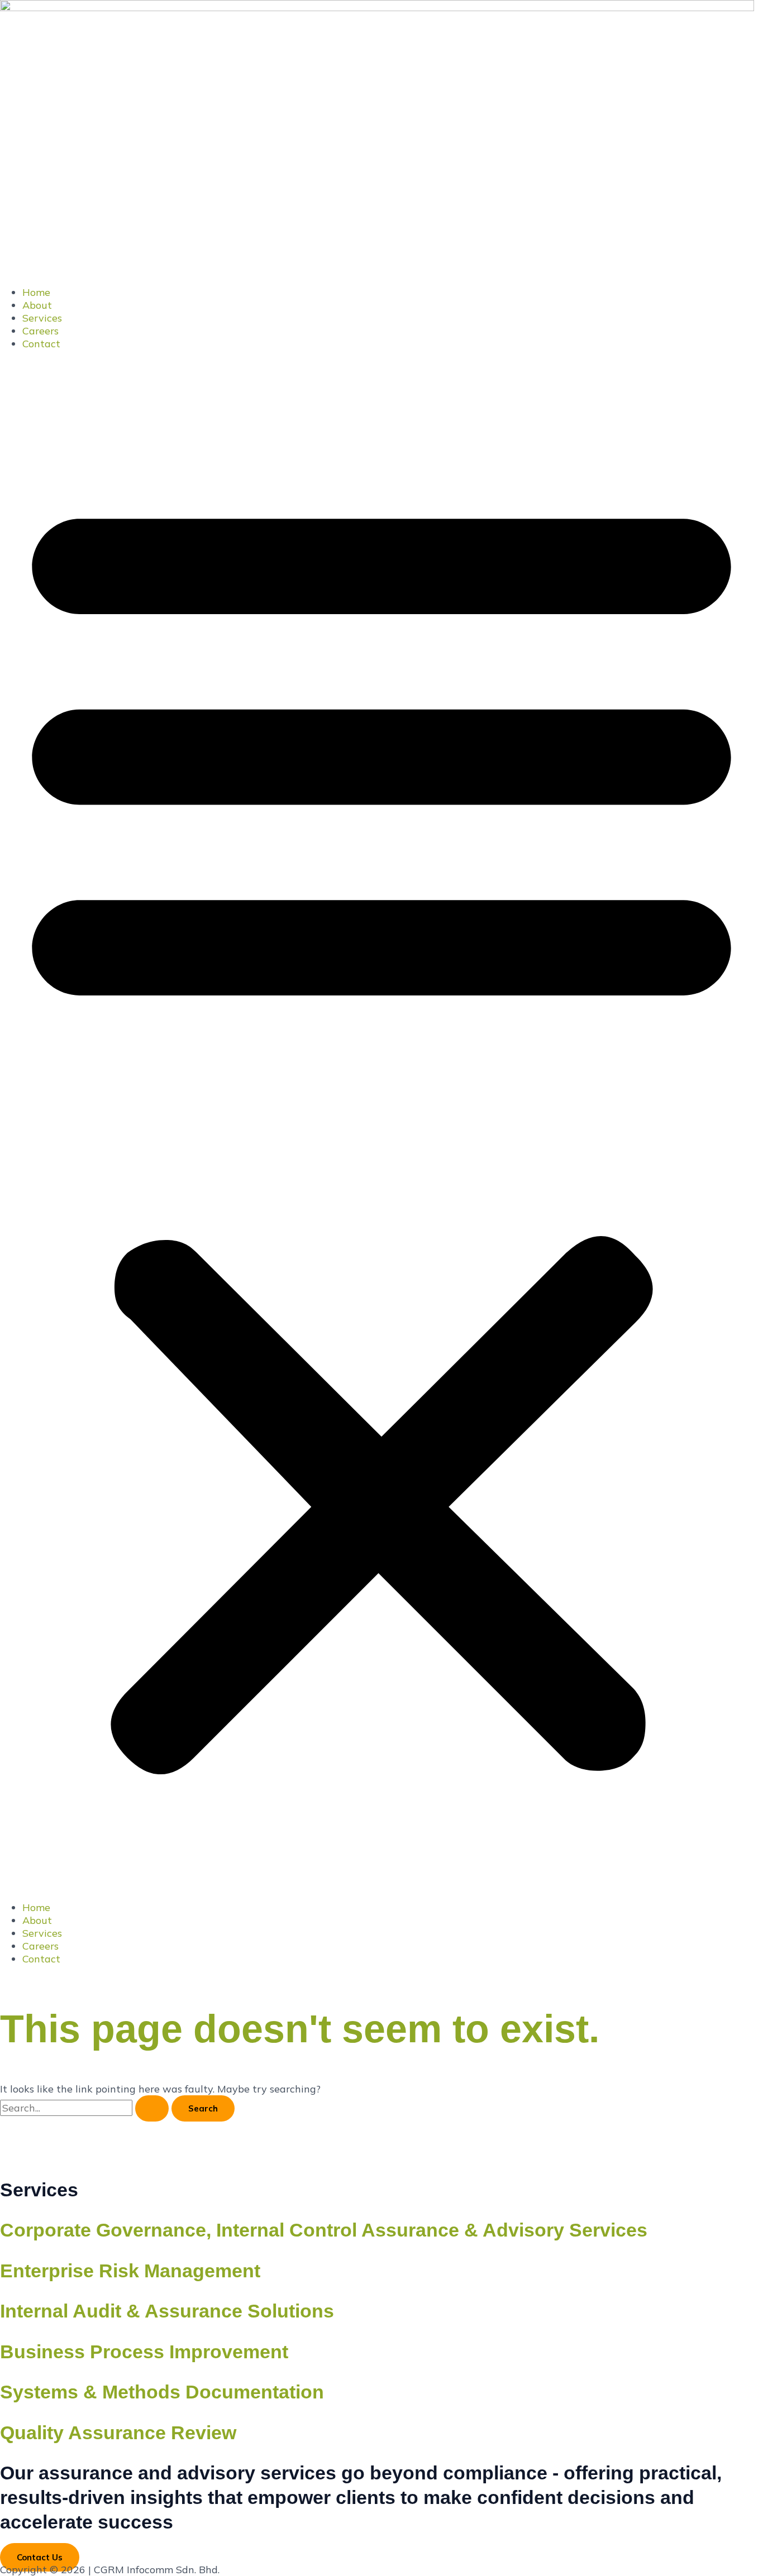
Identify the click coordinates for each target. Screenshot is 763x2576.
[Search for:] (86, 2108)
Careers (40, 331)
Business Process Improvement (144, 2352)
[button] (381, 1126)
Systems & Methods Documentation (162, 2392)
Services (42, 318)
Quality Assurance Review (118, 2433)
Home (36, 292)
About (37, 305)
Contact (41, 344)
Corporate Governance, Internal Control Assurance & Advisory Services (324, 2230)
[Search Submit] (152, 2108)
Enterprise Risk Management (130, 2271)
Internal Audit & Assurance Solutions (167, 2311)
